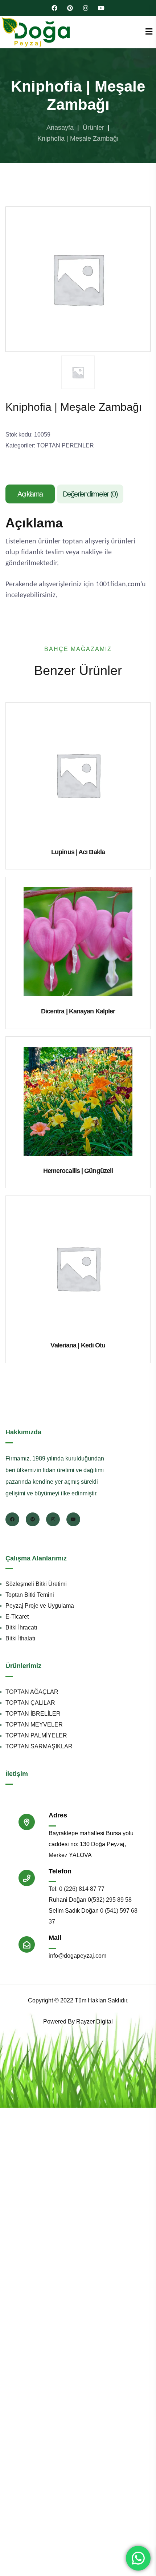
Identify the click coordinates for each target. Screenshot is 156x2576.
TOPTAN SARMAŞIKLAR (39, 1746)
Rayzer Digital (95, 2022)
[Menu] (149, 32)
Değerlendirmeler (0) (90, 494)
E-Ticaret (17, 1617)
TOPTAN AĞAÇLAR (32, 1692)
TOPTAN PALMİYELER (36, 1735)
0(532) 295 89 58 (110, 1900)
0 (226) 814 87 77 (82, 1889)
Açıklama (30, 494)
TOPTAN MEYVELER (34, 1725)
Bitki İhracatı (21, 1627)
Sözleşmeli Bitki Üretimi (36, 1584)
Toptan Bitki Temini (30, 1595)
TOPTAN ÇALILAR (30, 1703)
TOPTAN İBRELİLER (33, 1714)
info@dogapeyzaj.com (77, 1956)
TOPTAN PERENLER (65, 445)
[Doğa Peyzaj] (36, 32)
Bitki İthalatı (20, 1638)
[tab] (31, 494)
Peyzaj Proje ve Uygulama (40, 1606)
